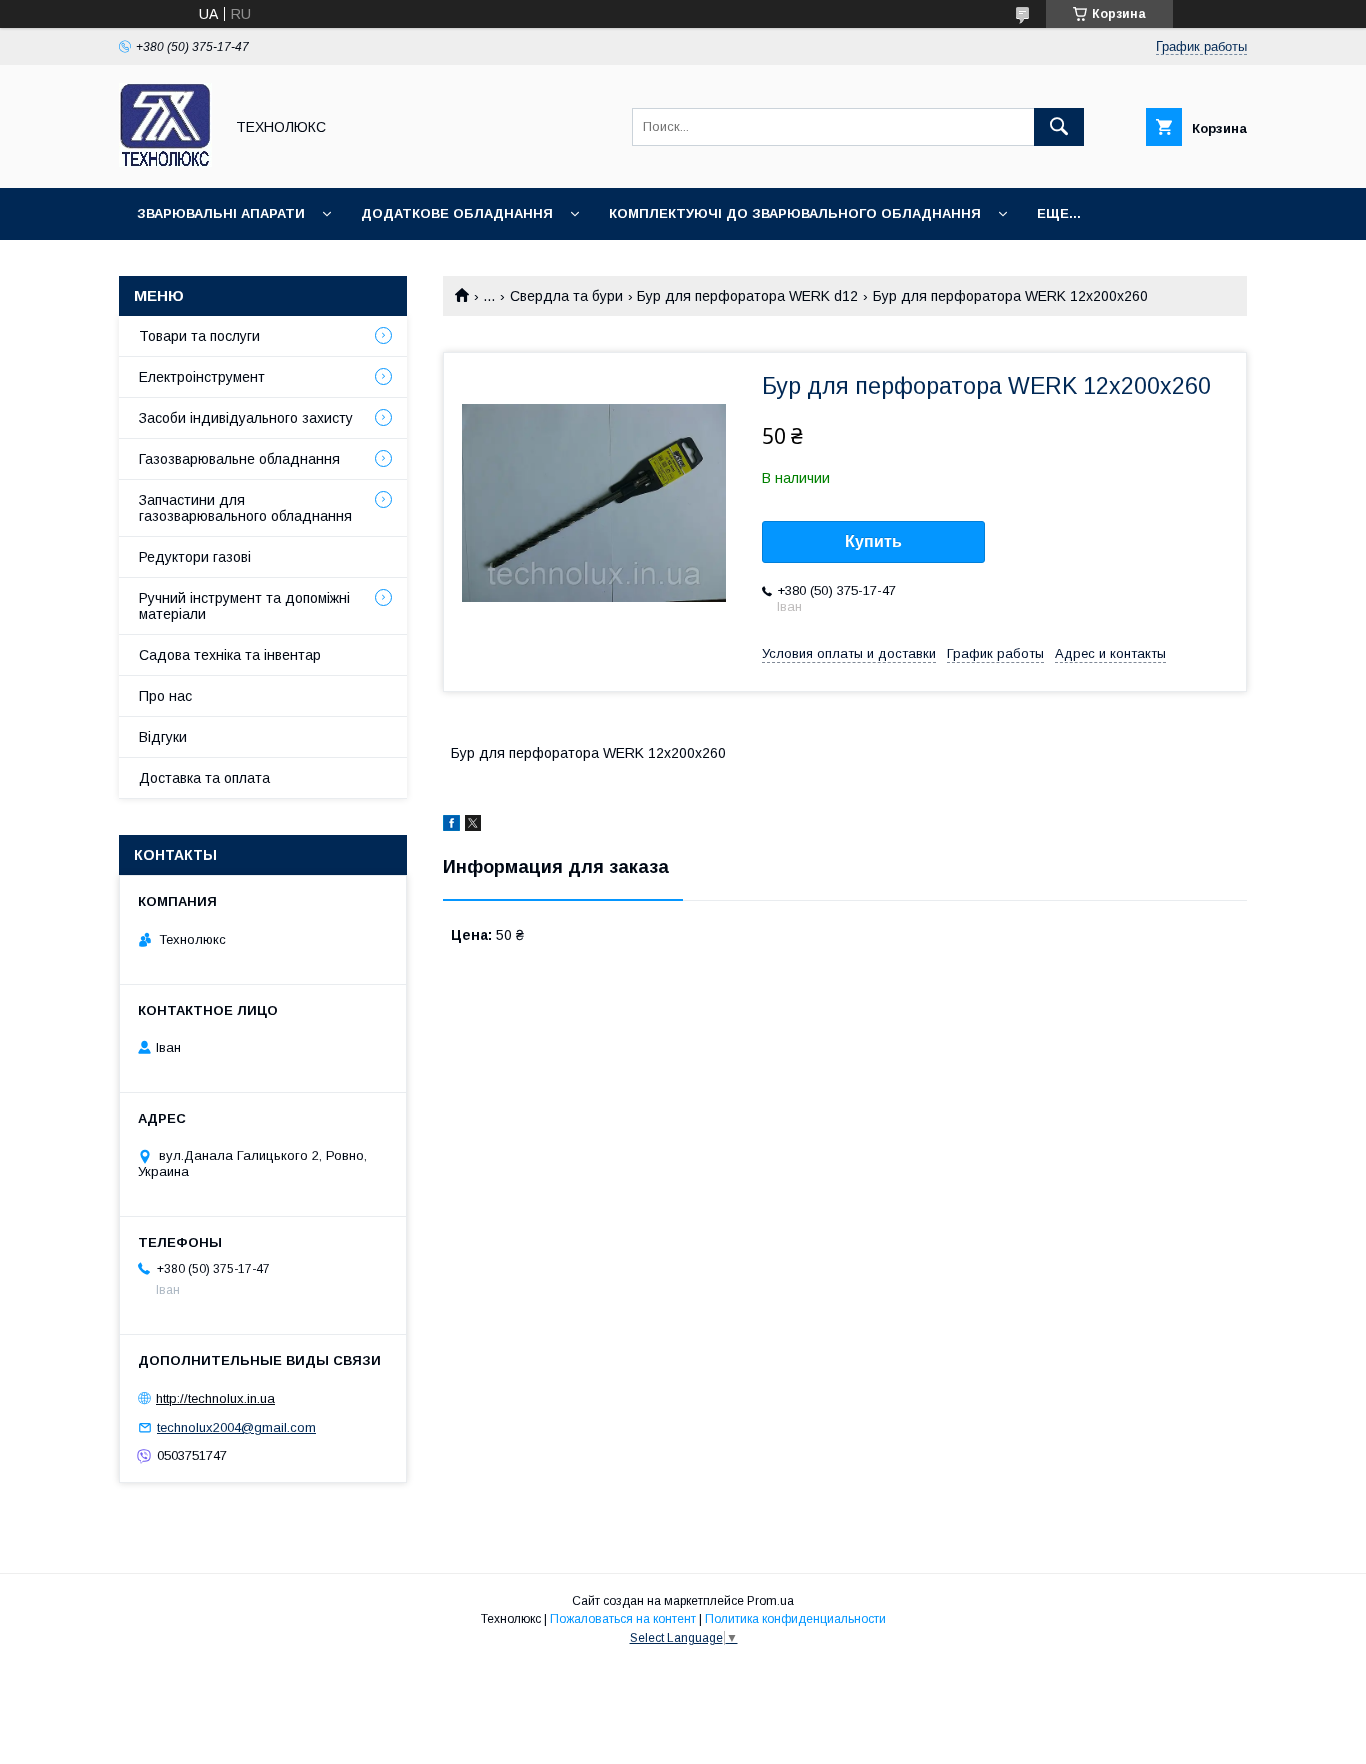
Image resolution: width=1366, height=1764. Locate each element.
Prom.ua (770, 1601)
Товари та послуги (199, 336)
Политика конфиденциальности (795, 1619)
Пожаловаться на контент (623, 1619)
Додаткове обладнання (457, 213)
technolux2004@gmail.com (236, 1427)
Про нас (165, 696)
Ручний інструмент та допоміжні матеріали (244, 606)
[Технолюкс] (165, 162)
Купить (873, 541)
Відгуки (163, 737)
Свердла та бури (566, 296)
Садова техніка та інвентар (230, 655)
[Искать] (1059, 127)
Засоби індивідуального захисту (246, 418)
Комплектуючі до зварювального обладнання (795, 213)
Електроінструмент (202, 377)
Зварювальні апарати (221, 213)
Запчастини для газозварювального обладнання (245, 508)
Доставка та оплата (204, 778)
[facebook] (451, 826)
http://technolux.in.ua (215, 1398)
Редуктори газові (195, 557)
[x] (473, 826)
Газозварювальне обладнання (239, 459)
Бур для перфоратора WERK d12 (747, 296)
